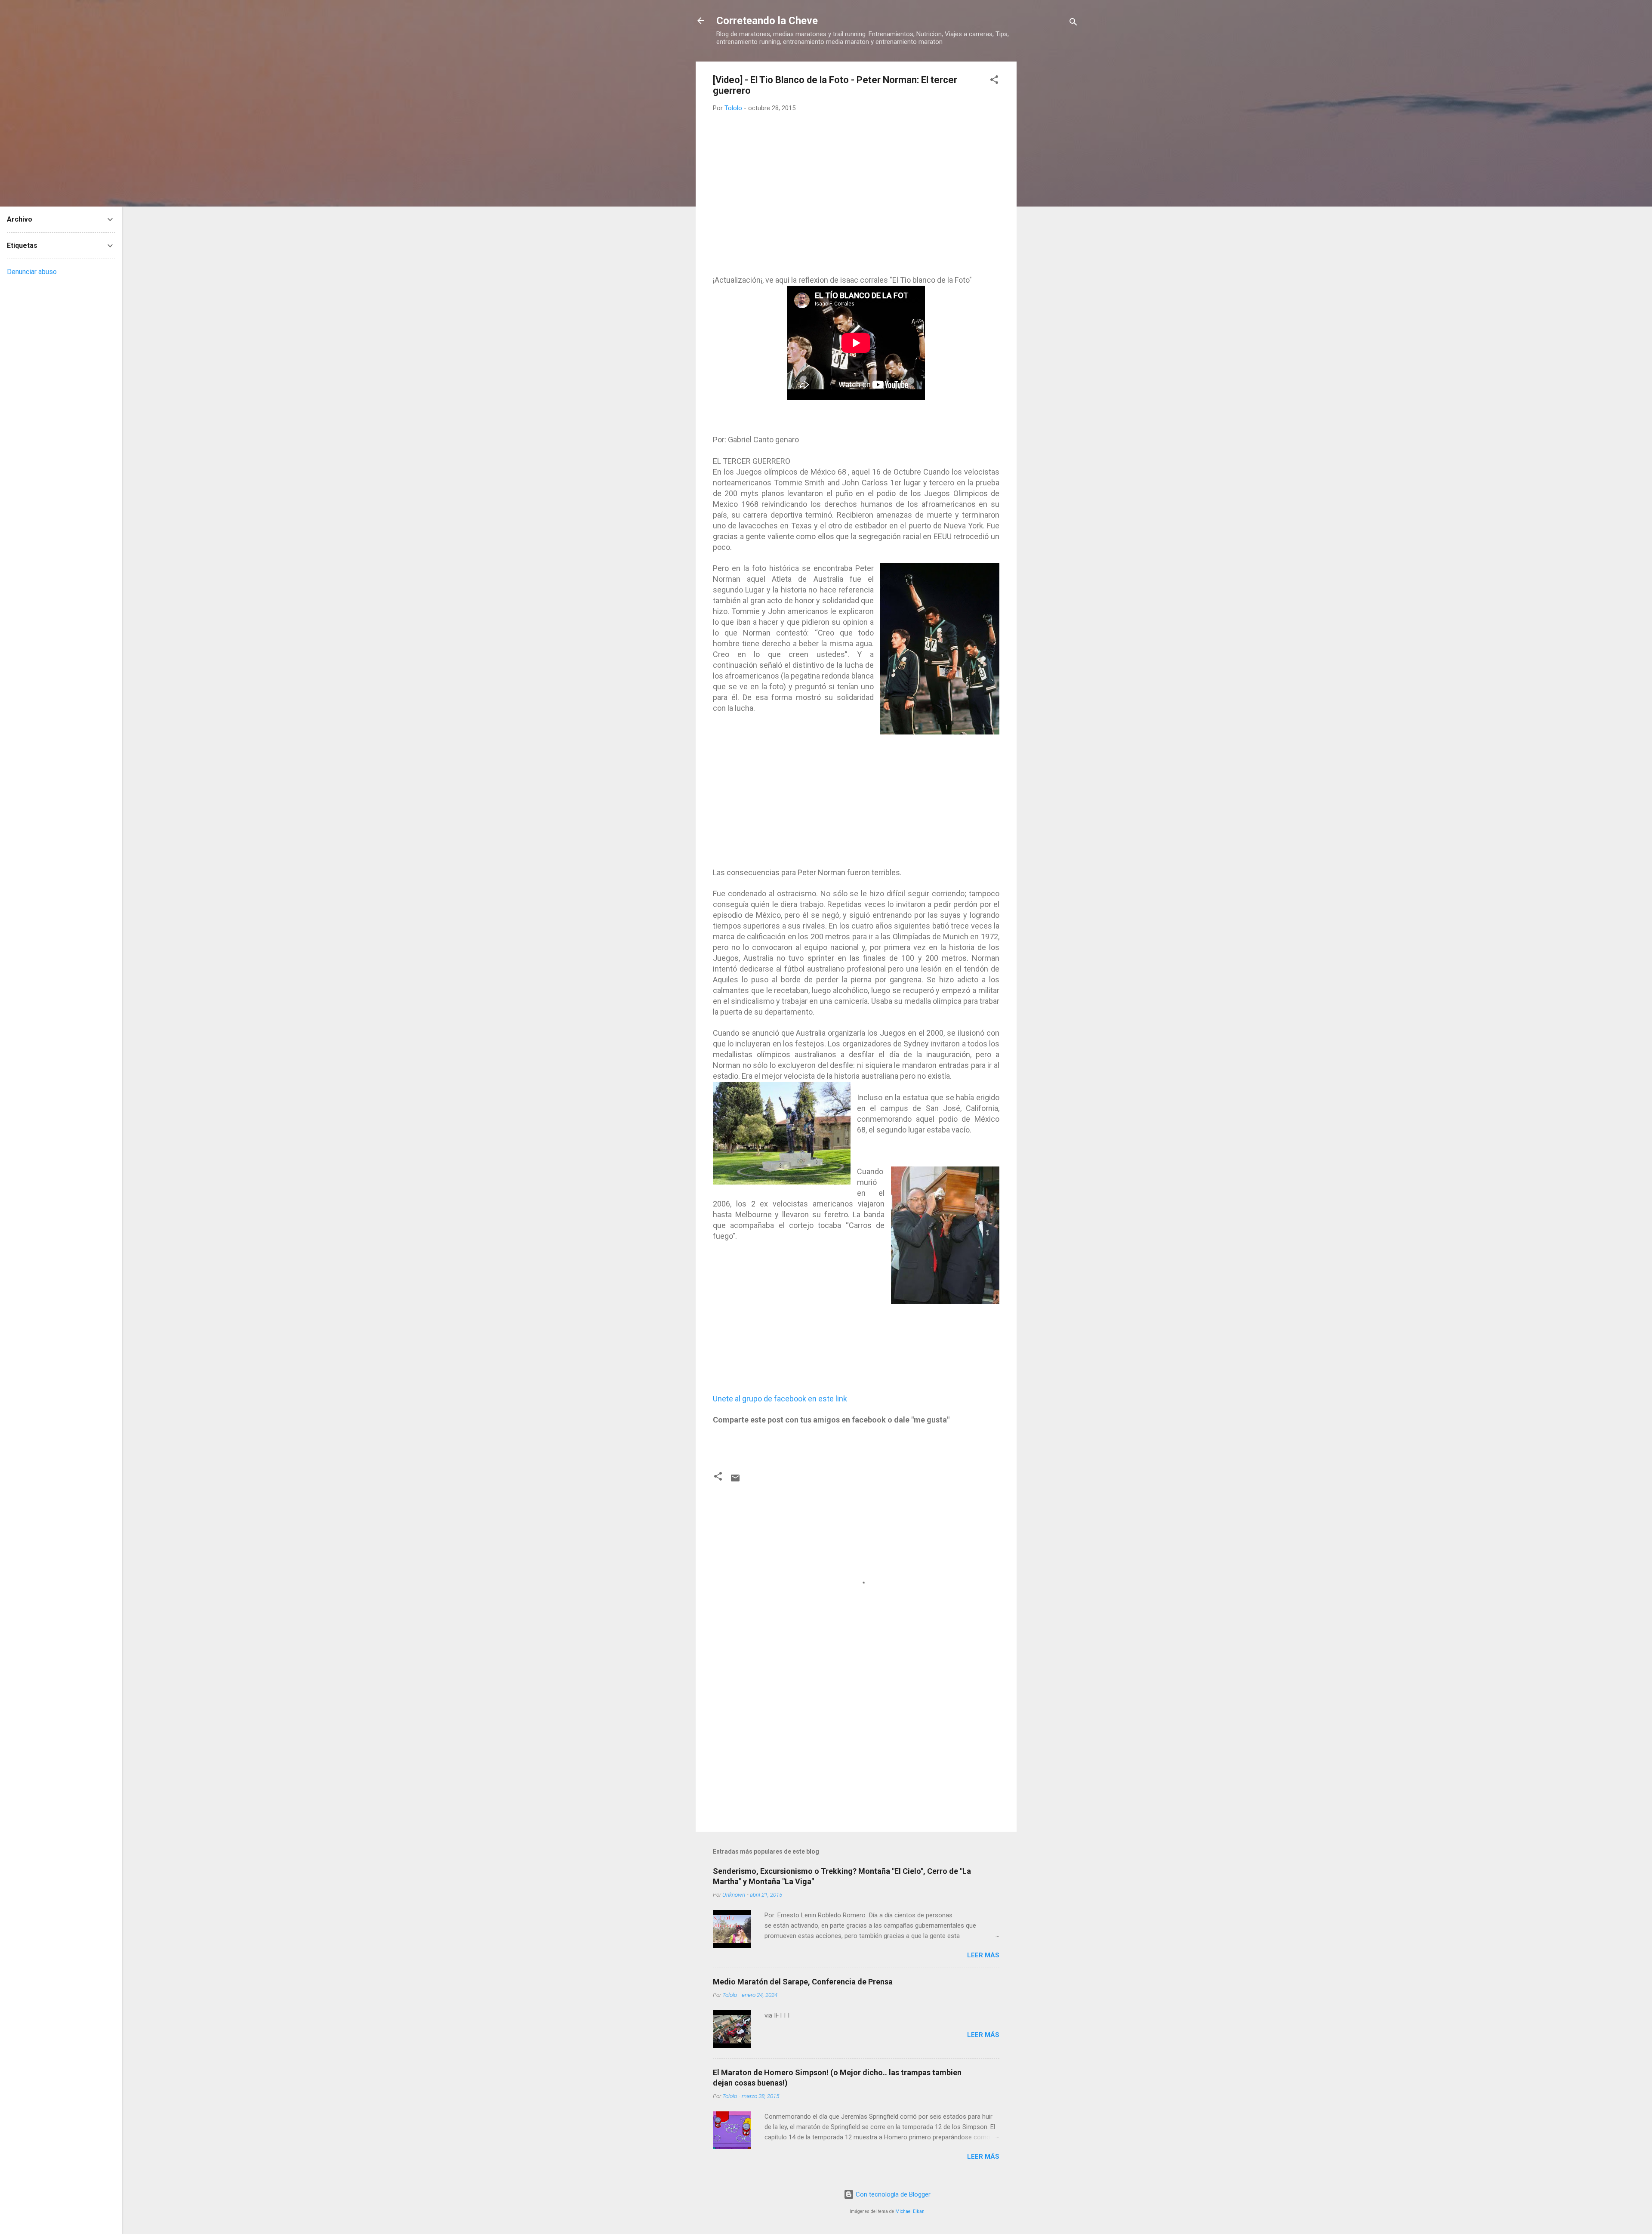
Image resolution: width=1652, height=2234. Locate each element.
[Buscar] (1073, 23)
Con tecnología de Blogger (892, 2194)
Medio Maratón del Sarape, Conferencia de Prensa (803, 1982)
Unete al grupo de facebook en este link (780, 1399)
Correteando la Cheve (767, 21)
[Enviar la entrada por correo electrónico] (735, 1481)
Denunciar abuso (32, 272)
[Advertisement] (1051, 191)
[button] (994, 81)
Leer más (983, 1955)
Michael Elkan (910, 2211)
